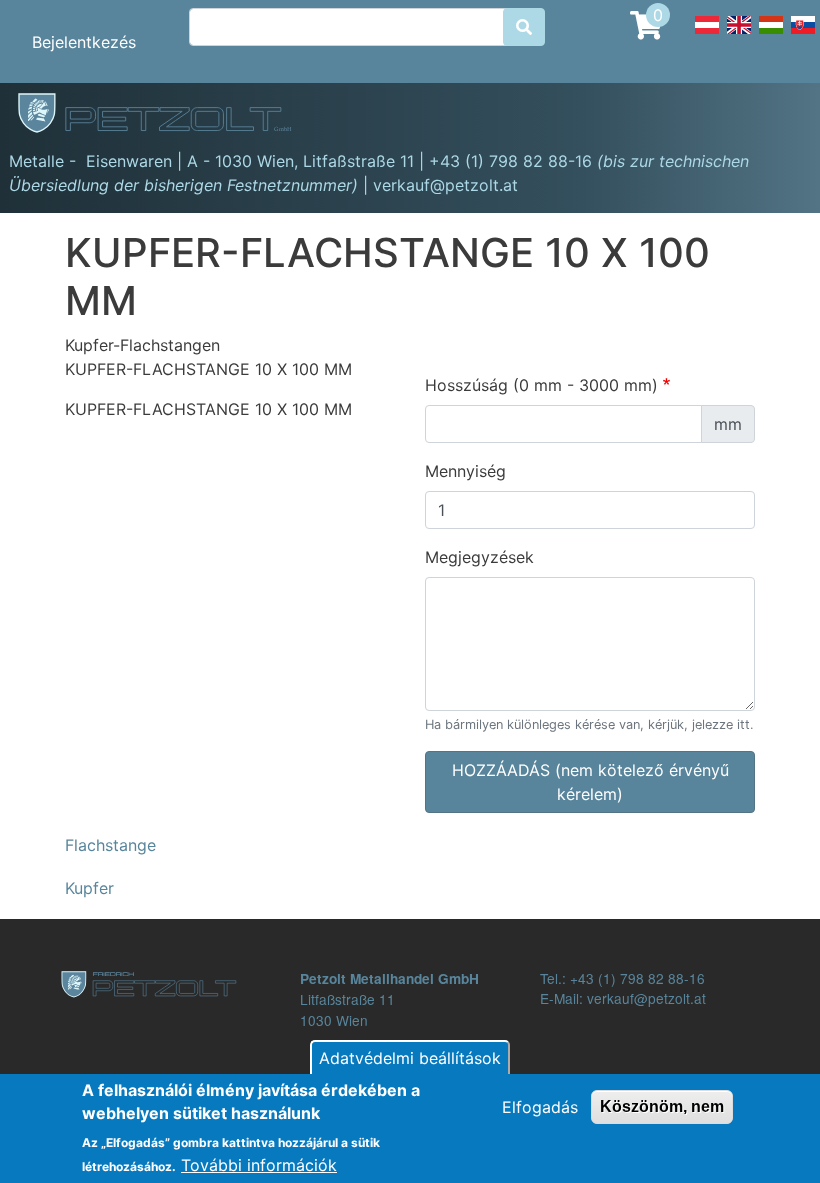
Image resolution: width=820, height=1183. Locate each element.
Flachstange (110, 845)
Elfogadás (540, 1107)
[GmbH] (166, 115)
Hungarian (771, 36)
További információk (259, 1165)
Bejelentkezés (84, 42)
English (739, 36)
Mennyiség (465, 471)
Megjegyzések (479, 557)
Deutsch (707, 36)
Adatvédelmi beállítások (410, 1058)
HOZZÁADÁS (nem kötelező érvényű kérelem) (590, 782)
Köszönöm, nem (662, 1106)
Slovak (803, 36)
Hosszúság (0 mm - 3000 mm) (541, 385)
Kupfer (89, 888)
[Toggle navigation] (776, 116)
